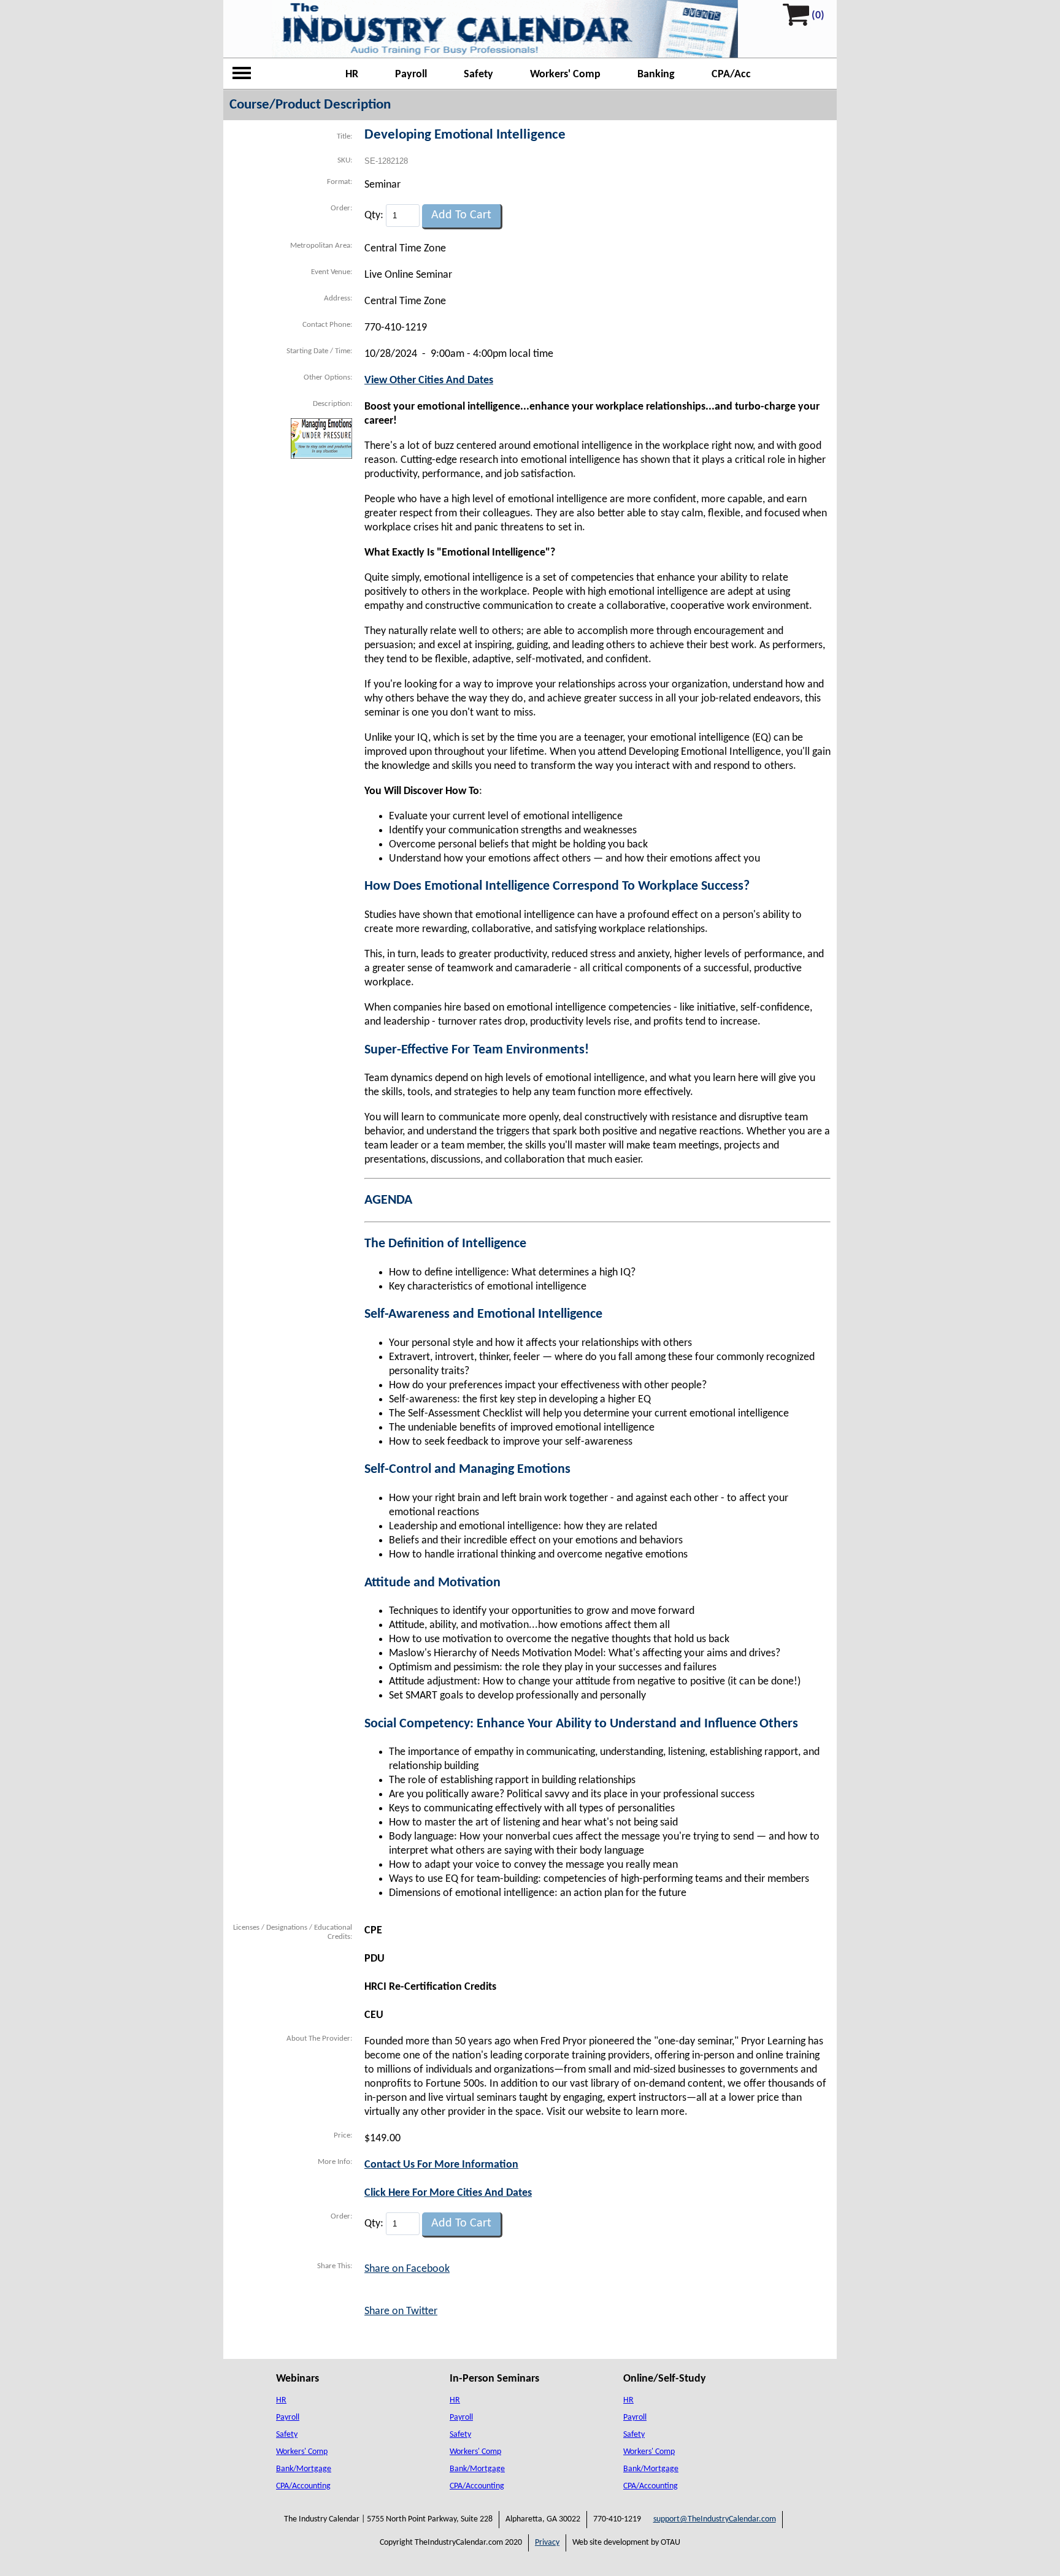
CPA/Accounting (303, 2486)
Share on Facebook (407, 2269)
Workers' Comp (565, 75)
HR (352, 75)
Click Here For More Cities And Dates (448, 2193)
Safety (478, 75)
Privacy (547, 2543)
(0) (818, 16)
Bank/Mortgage (304, 2469)
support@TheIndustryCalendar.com (715, 2519)
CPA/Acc (731, 75)
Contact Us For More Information (441, 2165)
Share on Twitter (401, 2311)
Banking (656, 75)
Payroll (411, 75)
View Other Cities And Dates (429, 380)
